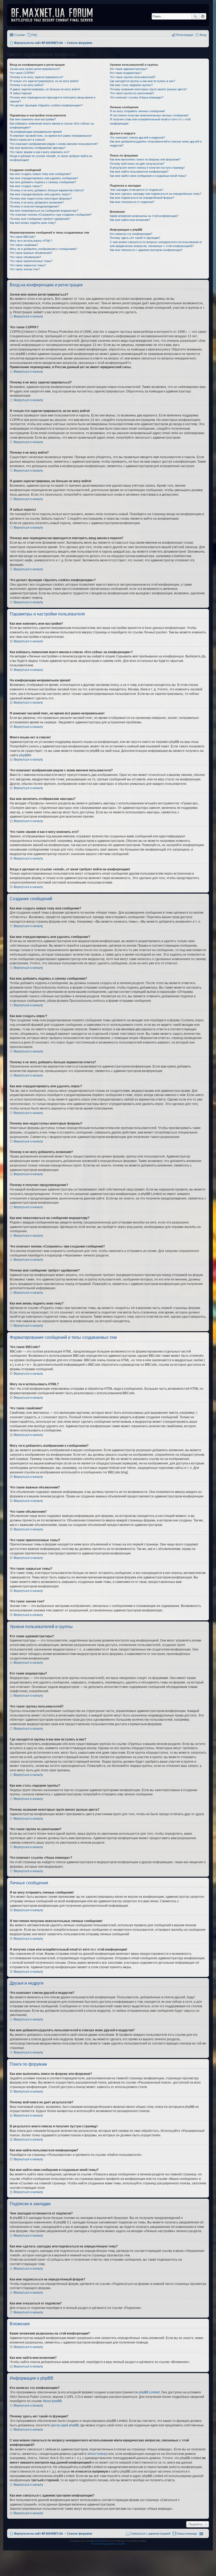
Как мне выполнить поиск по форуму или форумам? (145, 159)
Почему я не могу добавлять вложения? (37, 202)
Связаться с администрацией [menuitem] (151, 2534)
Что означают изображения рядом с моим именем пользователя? (54, 144)
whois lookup (97, 2454)
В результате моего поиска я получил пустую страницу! (147, 168)
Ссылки (20, 35)
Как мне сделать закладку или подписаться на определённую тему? (156, 194)
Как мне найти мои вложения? (130, 220)
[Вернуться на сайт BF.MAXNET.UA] (55, 15)
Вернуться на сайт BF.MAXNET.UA (39, 2534)
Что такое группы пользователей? (133, 77)
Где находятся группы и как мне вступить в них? (143, 81)
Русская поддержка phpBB (108, 2544)
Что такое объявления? (25, 257)
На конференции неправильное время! (36, 132)
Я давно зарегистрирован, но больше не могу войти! (45, 89)
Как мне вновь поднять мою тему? (33, 223)
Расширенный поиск (203, 16)
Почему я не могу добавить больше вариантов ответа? (47, 190)
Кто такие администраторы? (129, 69)
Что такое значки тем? (25, 269)
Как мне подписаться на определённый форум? (142, 198)
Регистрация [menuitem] (185, 35)
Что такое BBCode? (23, 237)
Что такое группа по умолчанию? (132, 93)
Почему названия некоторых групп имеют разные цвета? (148, 89)
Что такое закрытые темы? (28, 265)
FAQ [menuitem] (34, 35)
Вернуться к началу (28, 316)
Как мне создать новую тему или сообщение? (40, 174)
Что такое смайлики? (24, 245)
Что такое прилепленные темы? (31, 261)
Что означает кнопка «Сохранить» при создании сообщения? (51, 215)
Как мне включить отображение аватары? (38, 148)
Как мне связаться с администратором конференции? (146, 250)
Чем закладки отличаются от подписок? (136, 190)
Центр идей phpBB (65, 2425)
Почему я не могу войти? (27, 85)
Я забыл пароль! (21, 93)
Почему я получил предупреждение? (35, 206)
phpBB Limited (149, 2392)
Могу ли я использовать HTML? (31, 241)
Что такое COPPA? (22, 73)
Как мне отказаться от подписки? (132, 202)
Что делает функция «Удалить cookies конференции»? (46, 105)
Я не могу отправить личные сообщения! (137, 111)
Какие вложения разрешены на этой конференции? (144, 216)
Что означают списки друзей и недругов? (137, 137)
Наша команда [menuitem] (187, 2534)
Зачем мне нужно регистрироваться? (35, 69)
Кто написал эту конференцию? (131, 234)
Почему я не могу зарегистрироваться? (36, 77)
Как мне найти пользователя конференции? (139, 172)
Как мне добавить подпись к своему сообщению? (43, 182)
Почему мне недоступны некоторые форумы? (41, 198)
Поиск (195, 16)
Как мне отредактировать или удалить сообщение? (44, 178)
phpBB (24, 755)
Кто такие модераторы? (126, 73)
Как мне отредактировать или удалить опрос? (40, 194)
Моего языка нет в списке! (27, 140)
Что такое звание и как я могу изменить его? (40, 152)
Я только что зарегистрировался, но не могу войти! (44, 81)
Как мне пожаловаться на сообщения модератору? (44, 211)
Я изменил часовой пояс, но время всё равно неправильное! (51, 136)
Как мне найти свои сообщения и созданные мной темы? (148, 176)
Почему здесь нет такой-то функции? (135, 238)
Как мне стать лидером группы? (131, 85)
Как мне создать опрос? (26, 186)
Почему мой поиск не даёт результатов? (137, 164)
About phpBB (52, 2401)
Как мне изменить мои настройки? (33, 119)
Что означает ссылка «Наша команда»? (137, 97)
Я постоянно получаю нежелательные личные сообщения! (149, 115)
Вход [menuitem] (203, 35)
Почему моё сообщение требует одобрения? (40, 219)
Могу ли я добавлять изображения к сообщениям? (43, 249)
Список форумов (80, 2534)
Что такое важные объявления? (31, 253)
